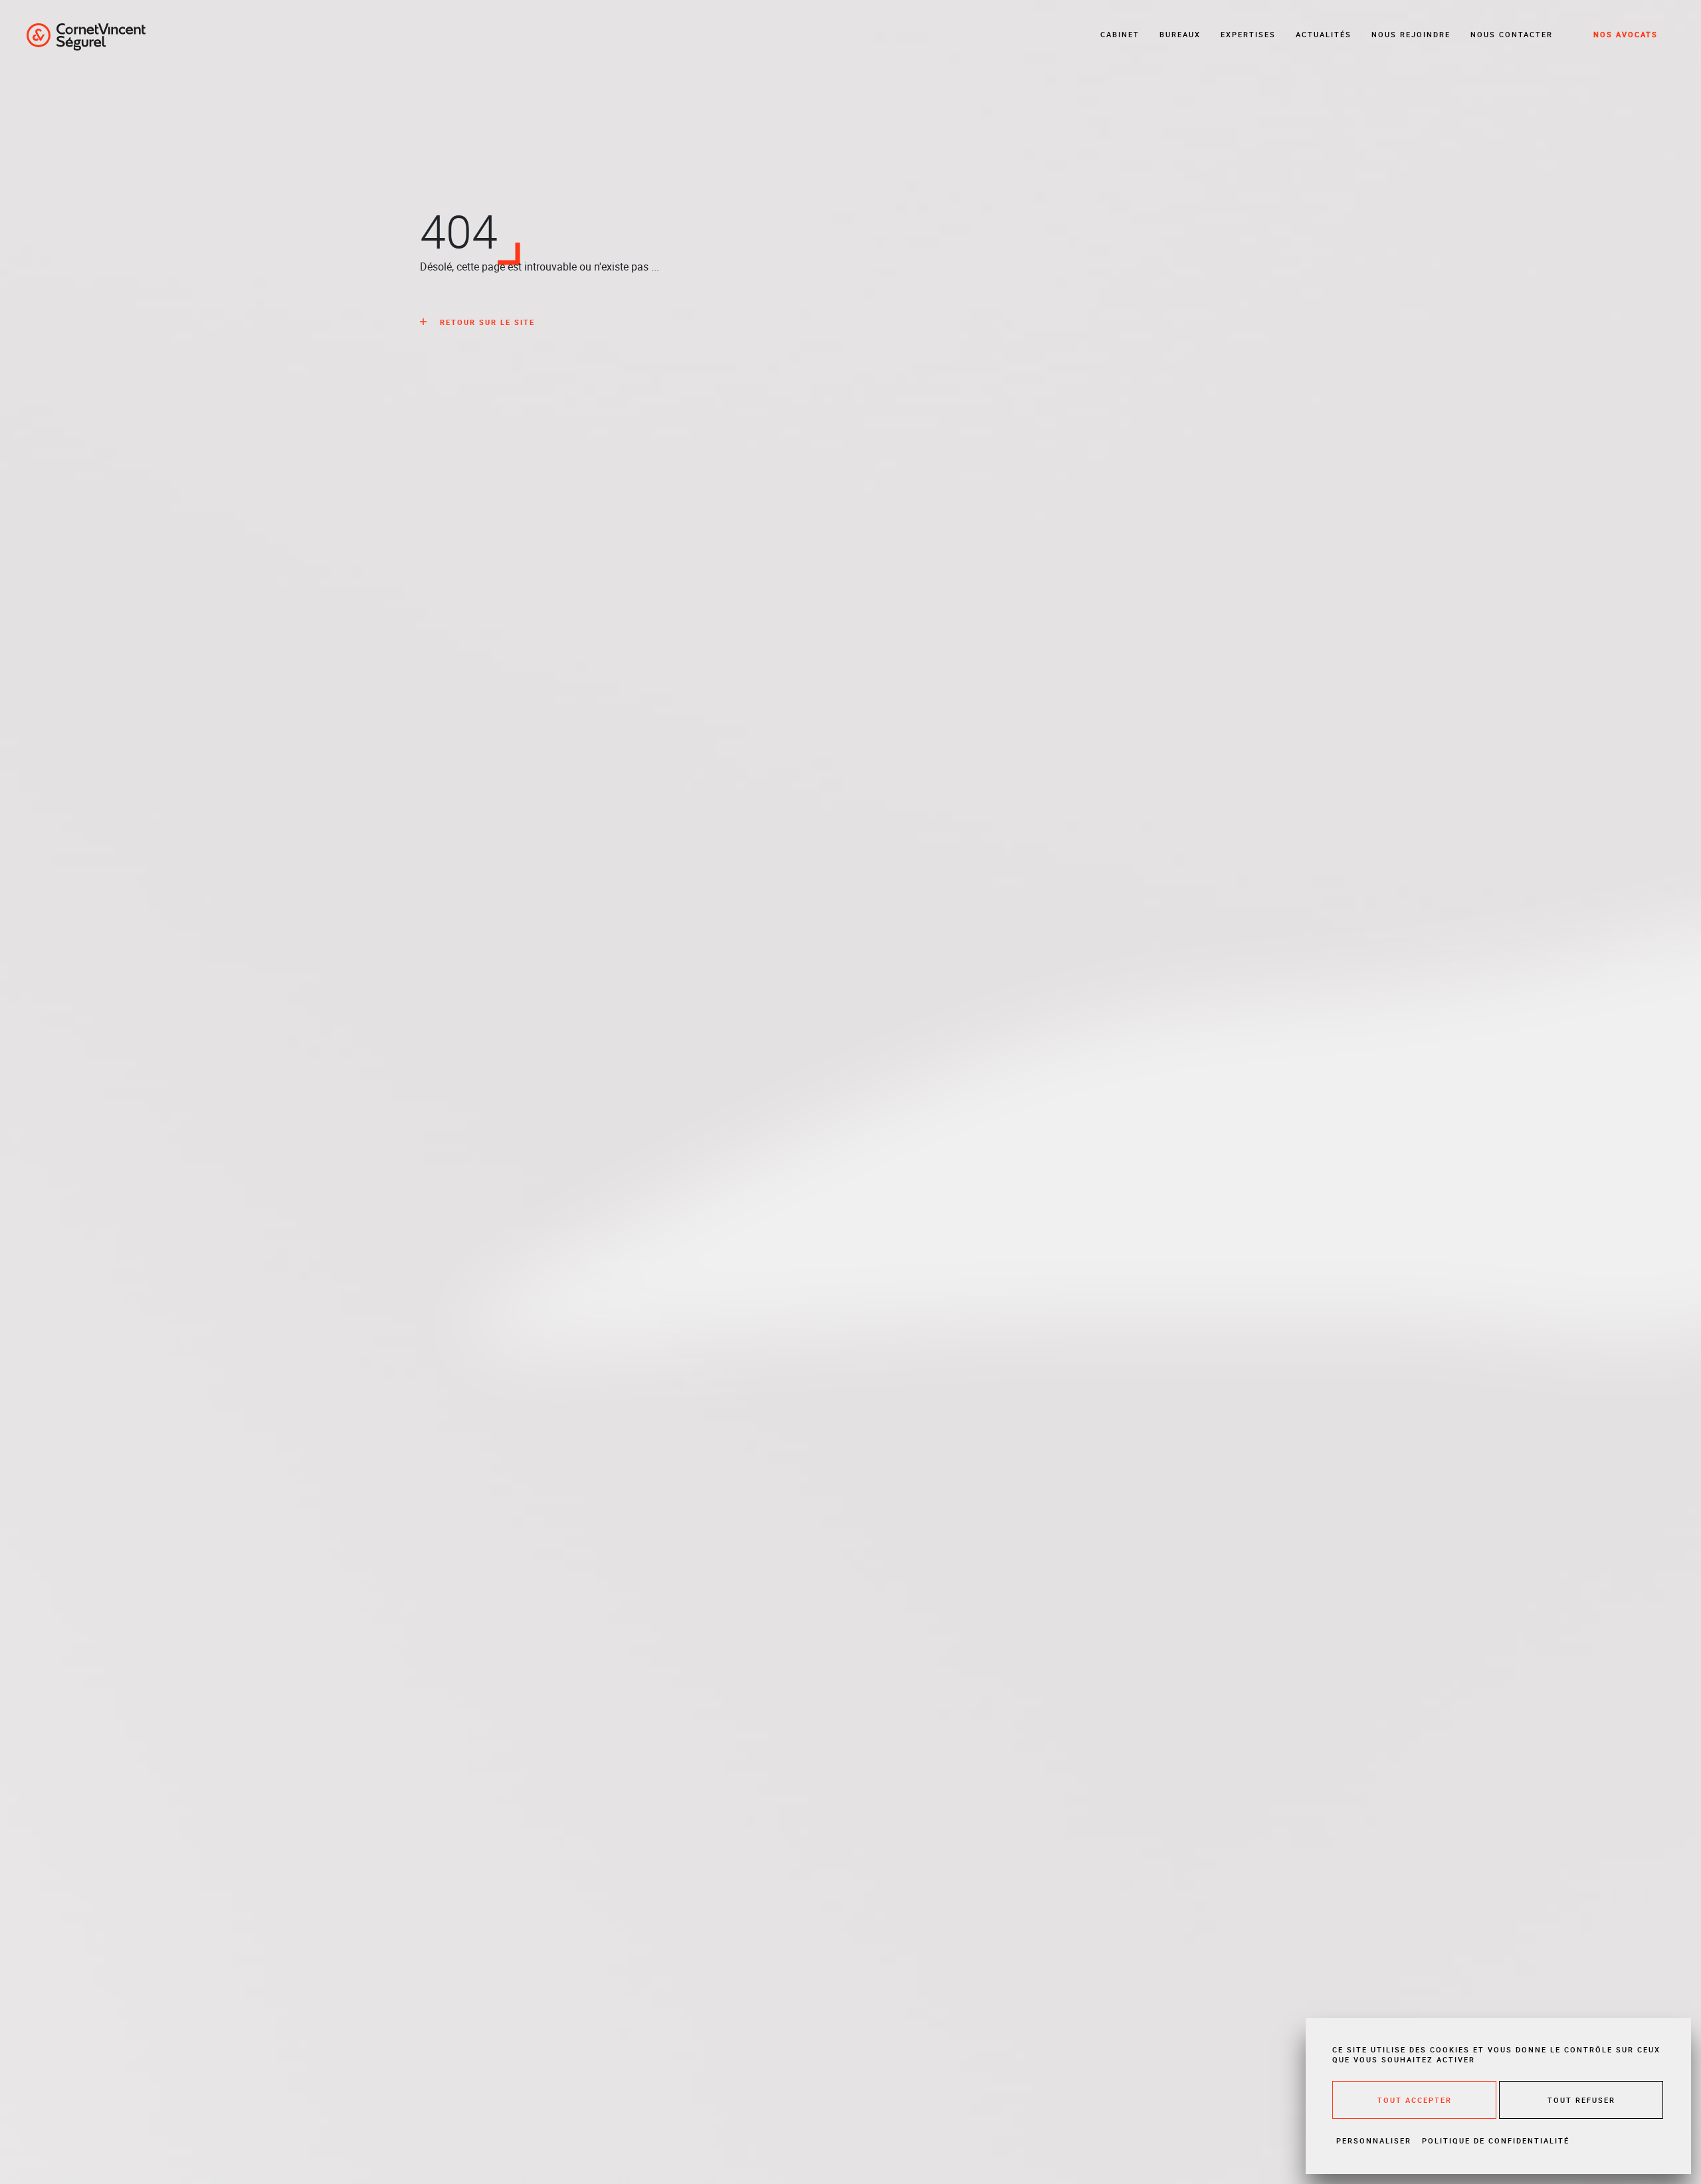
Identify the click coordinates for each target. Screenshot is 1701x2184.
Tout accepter (1415, 2100)
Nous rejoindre (1411, 34)
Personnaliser (1374, 2140)
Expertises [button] (1248, 34)
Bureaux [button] (1180, 34)
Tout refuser (1581, 2100)
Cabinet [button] (1120, 34)
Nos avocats (1626, 34)
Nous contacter (1512, 34)
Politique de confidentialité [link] (1496, 2140)
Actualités (1324, 34)
